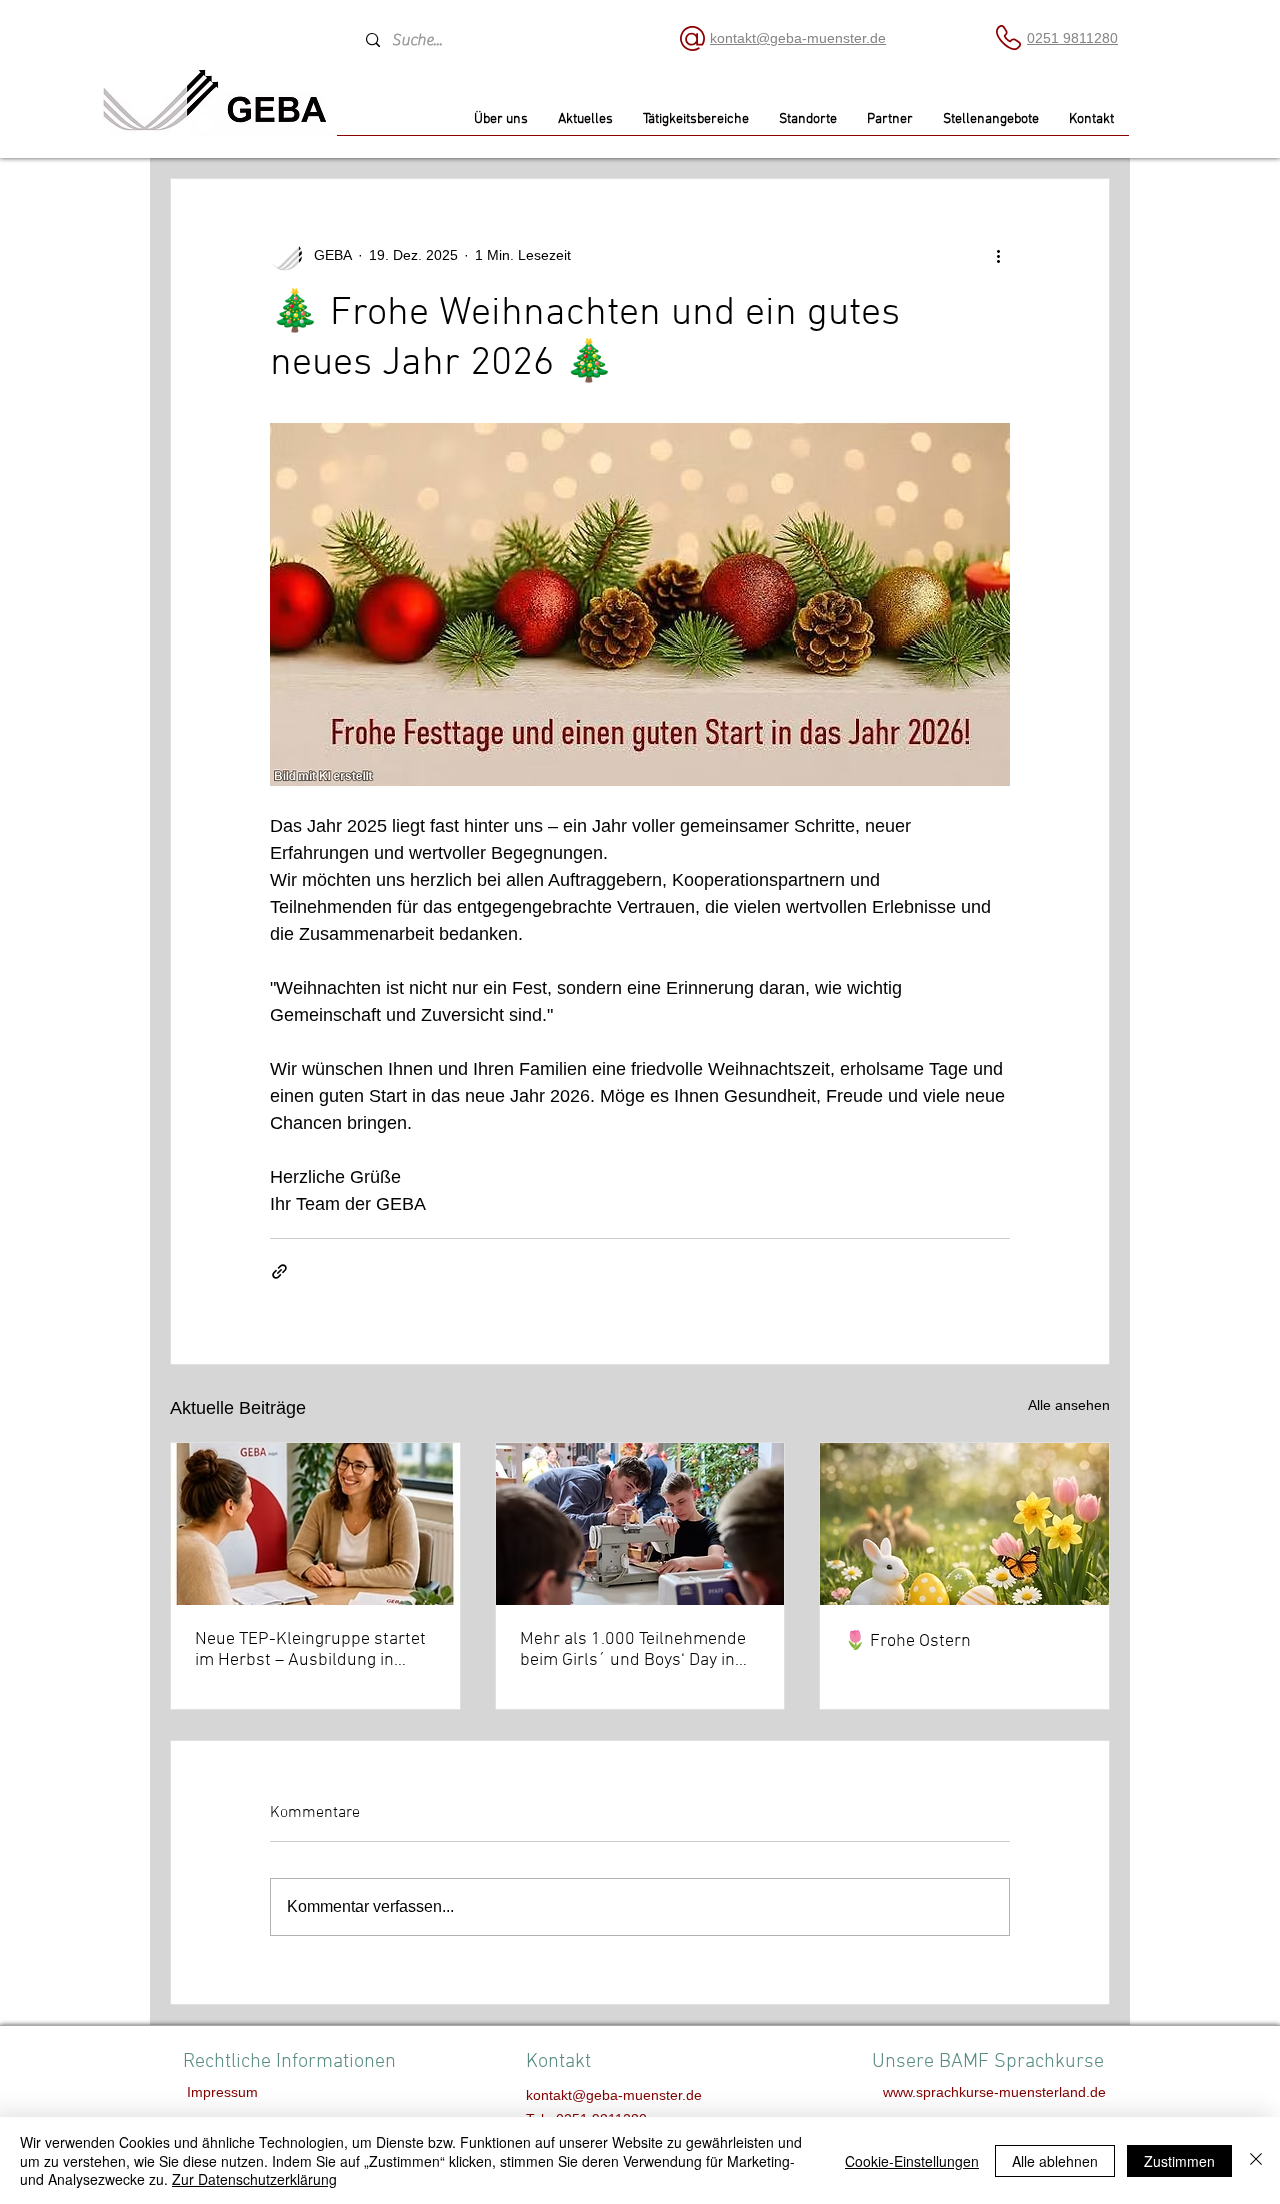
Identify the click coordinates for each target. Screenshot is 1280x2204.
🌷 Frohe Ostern (907, 1641)
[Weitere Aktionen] (998, 255)
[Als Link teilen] (279, 1271)
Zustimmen (1179, 2161)
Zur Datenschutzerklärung (254, 2179)
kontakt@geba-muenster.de (798, 38)
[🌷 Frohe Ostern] (964, 1524)
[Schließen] (1256, 2160)
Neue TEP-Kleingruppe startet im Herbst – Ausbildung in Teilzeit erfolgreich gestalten (310, 1650)
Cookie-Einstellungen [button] (912, 2161)
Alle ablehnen (1055, 2161)
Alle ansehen (1069, 1405)
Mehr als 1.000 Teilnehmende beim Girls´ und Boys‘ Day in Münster (633, 1650)
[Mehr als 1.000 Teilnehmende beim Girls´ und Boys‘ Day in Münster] (640, 1524)
